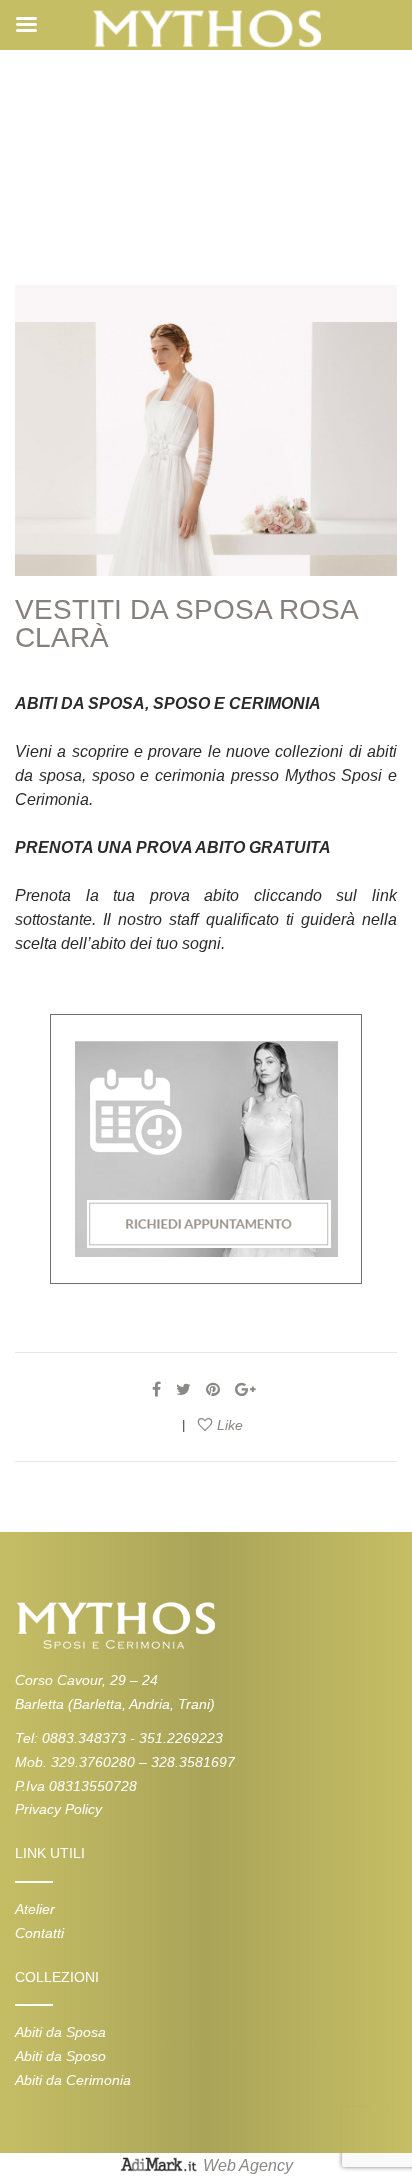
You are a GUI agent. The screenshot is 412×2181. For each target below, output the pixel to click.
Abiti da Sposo (60, 2056)
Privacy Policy (58, 1809)
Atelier (35, 1909)
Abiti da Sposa (60, 2032)
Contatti (39, 1933)
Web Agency (248, 2165)
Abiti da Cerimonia (73, 2080)
